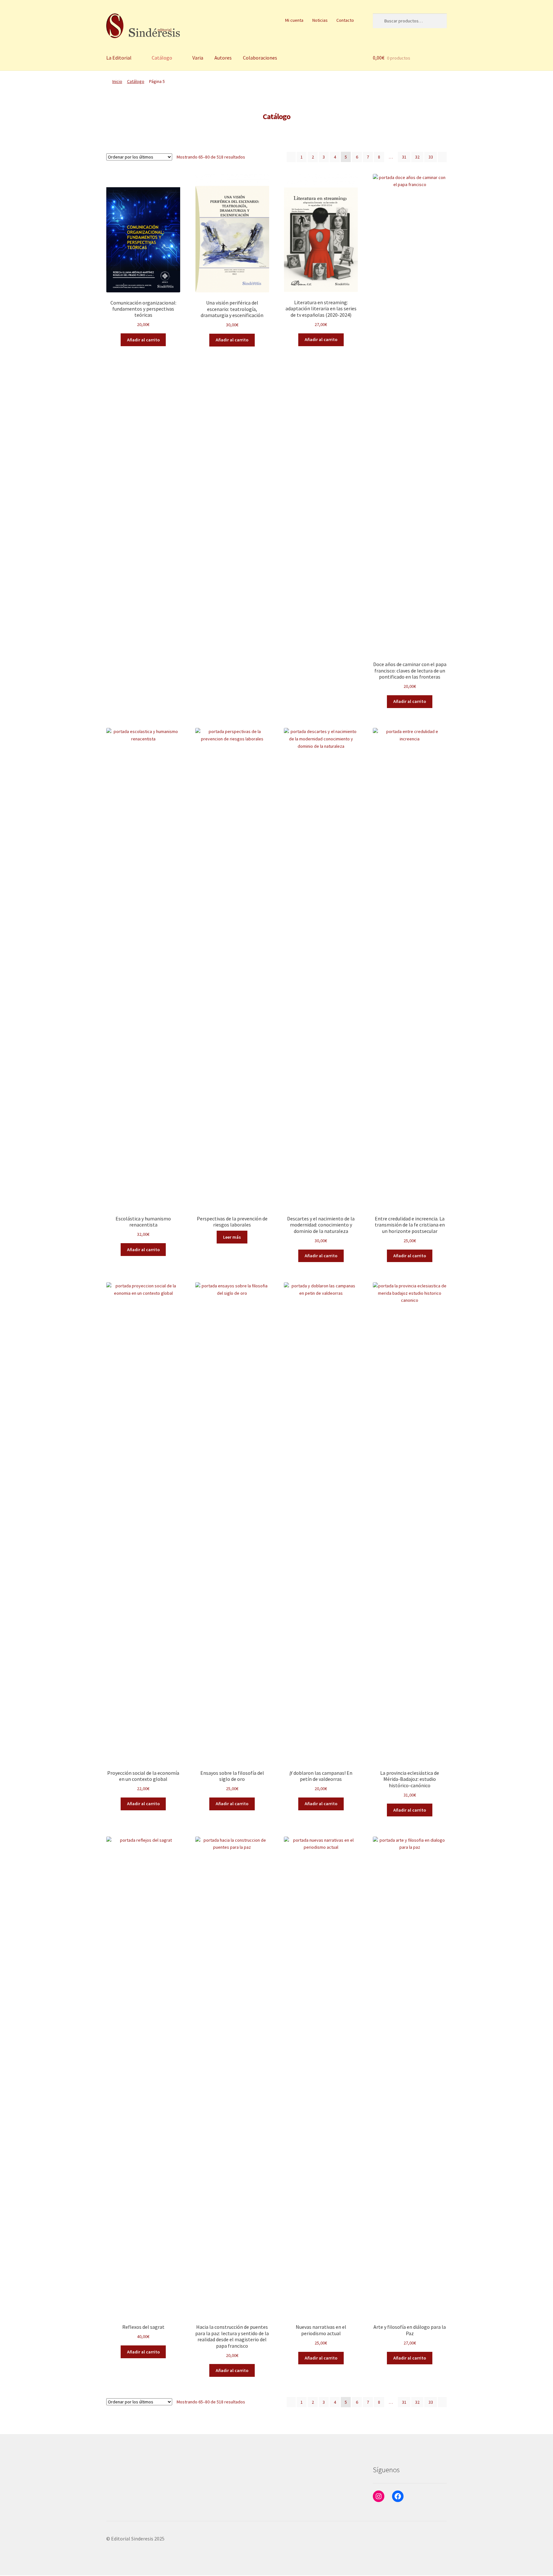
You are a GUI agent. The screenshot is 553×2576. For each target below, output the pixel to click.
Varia (198, 58)
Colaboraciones (260, 58)
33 (431, 157)
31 (404, 157)
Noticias (320, 20)
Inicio (117, 81)
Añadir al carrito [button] (143, 340)
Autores (223, 58)
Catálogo (162, 58)
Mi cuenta (294, 20)
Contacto (345, 20)
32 (417, 157)
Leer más (232, 1237)
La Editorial (119, 58)
